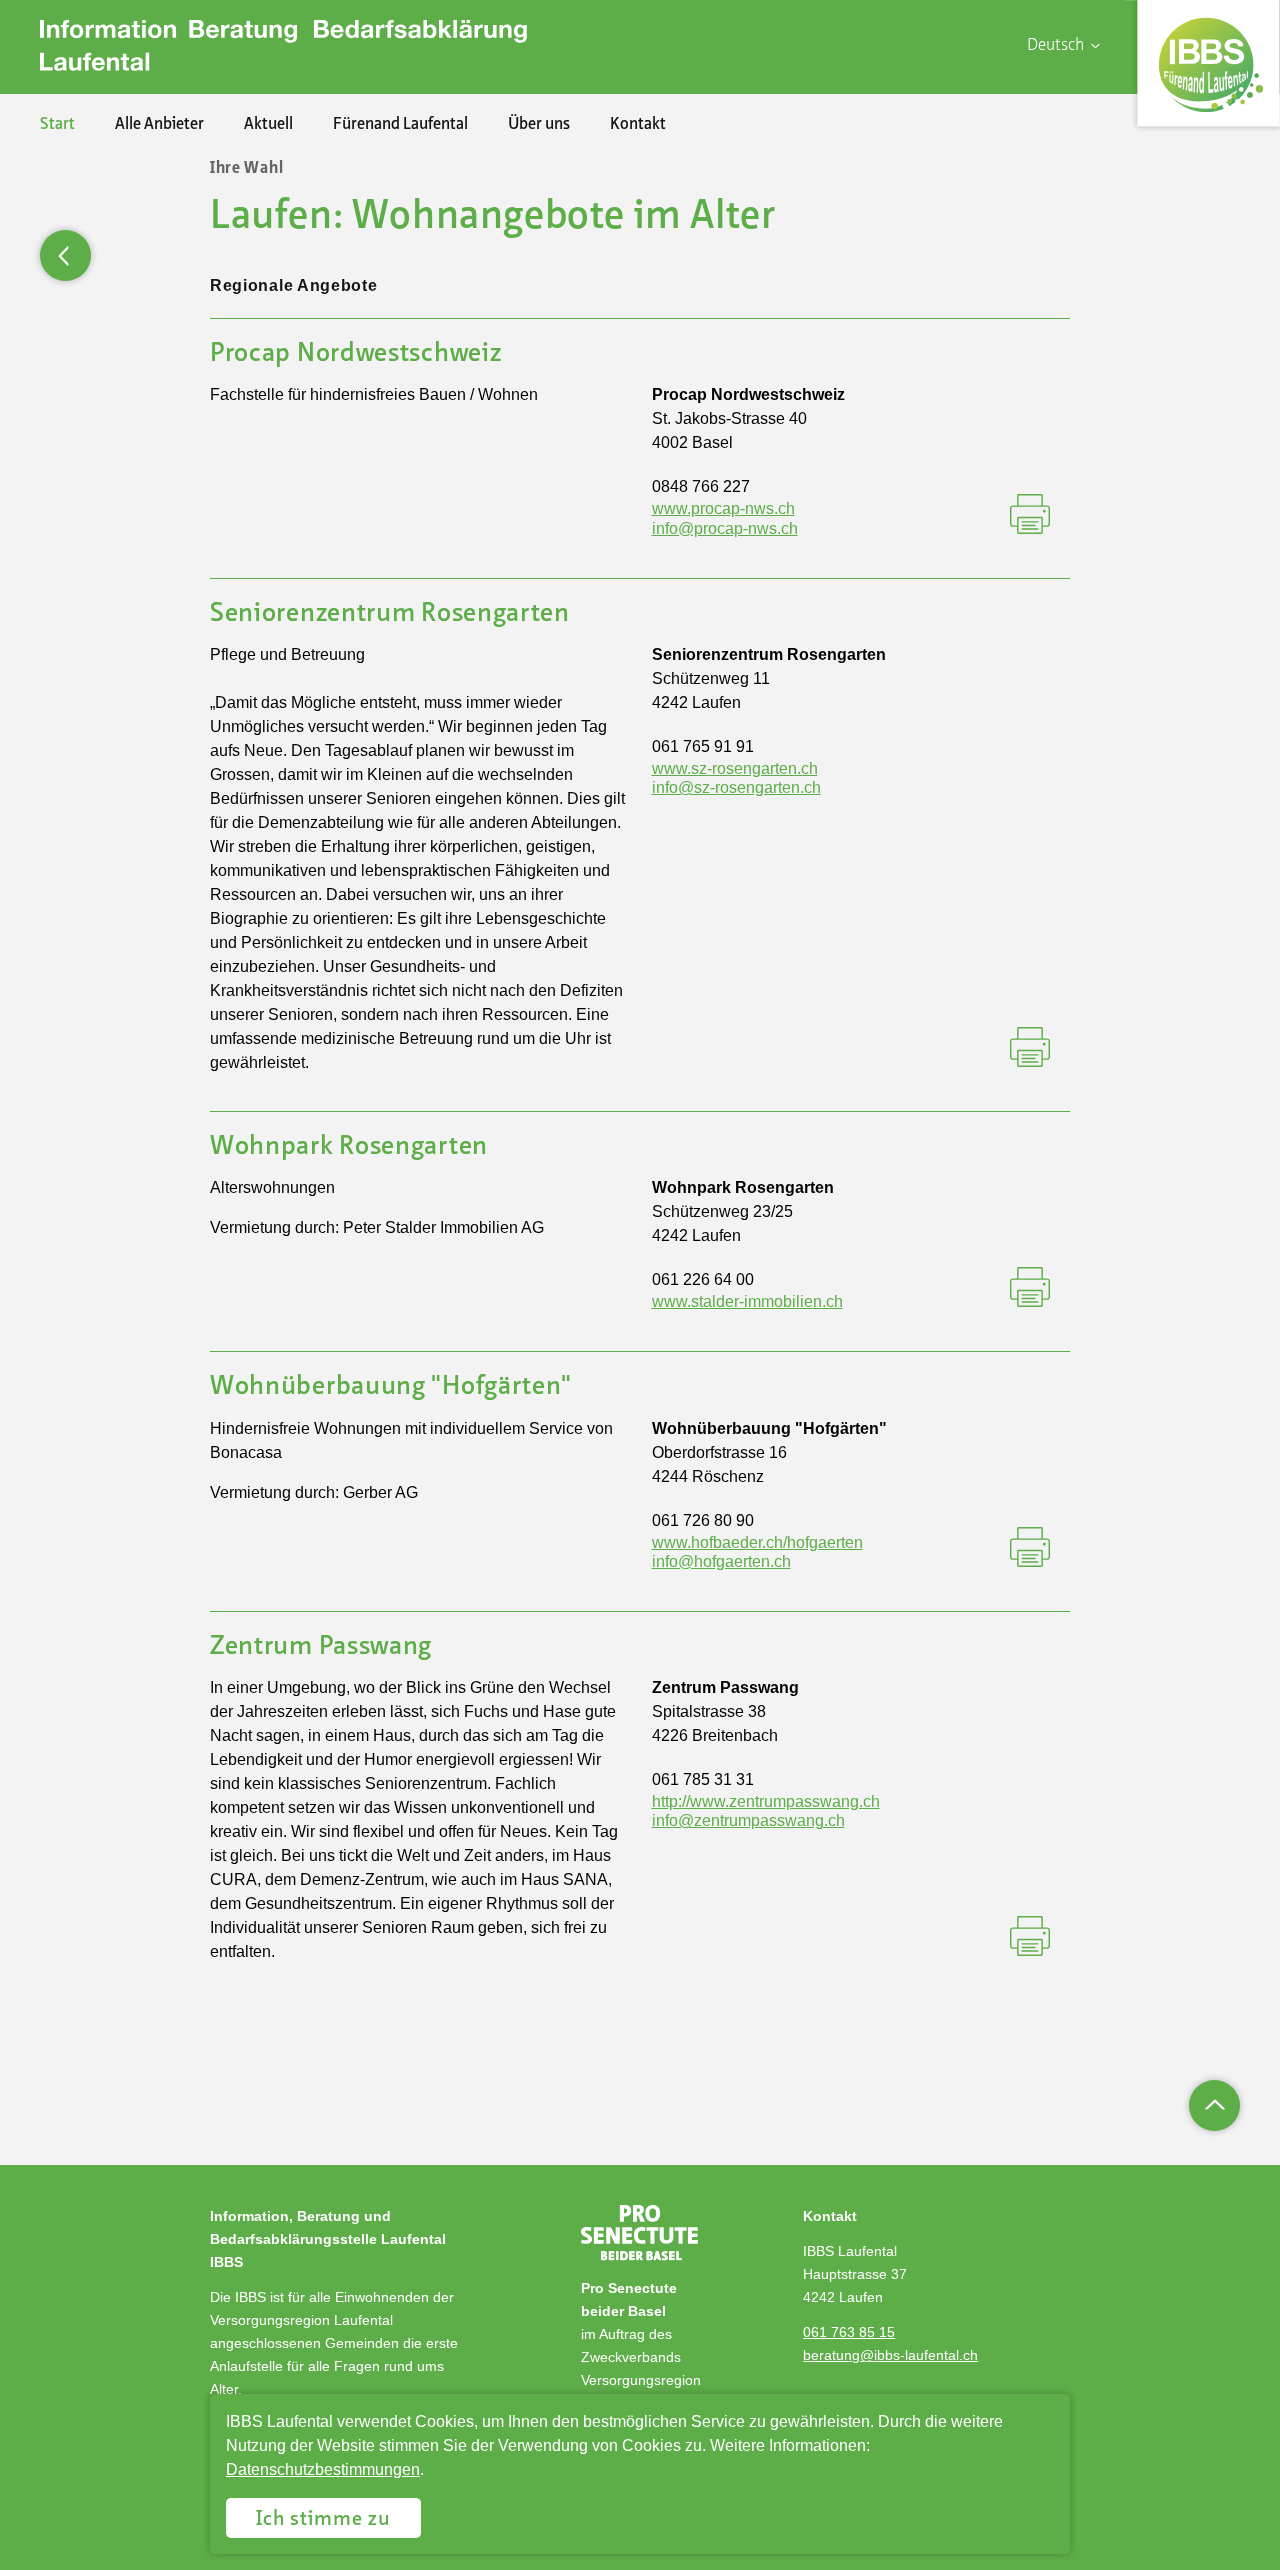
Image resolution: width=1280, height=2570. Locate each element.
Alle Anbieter (159, 125)
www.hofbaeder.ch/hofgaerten (757, 1542)
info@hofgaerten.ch (721, 1561)
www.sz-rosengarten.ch (735, 768)
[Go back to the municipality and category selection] (65, 255)
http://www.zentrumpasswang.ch (766, 1801)
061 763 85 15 (849, 2332)
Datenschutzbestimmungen (323, 2469)
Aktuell (268, 125)
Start (57, 125)
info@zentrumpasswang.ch (748, 1820)
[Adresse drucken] (1030, 516)
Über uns (539, 125)
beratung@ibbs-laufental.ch (890, 2355)
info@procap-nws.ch (725, 528)
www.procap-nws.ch (723, 508)
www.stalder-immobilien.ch (747, 1301)
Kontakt (638, 125)
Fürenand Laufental (400, 125)
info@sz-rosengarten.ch (736, 787)
